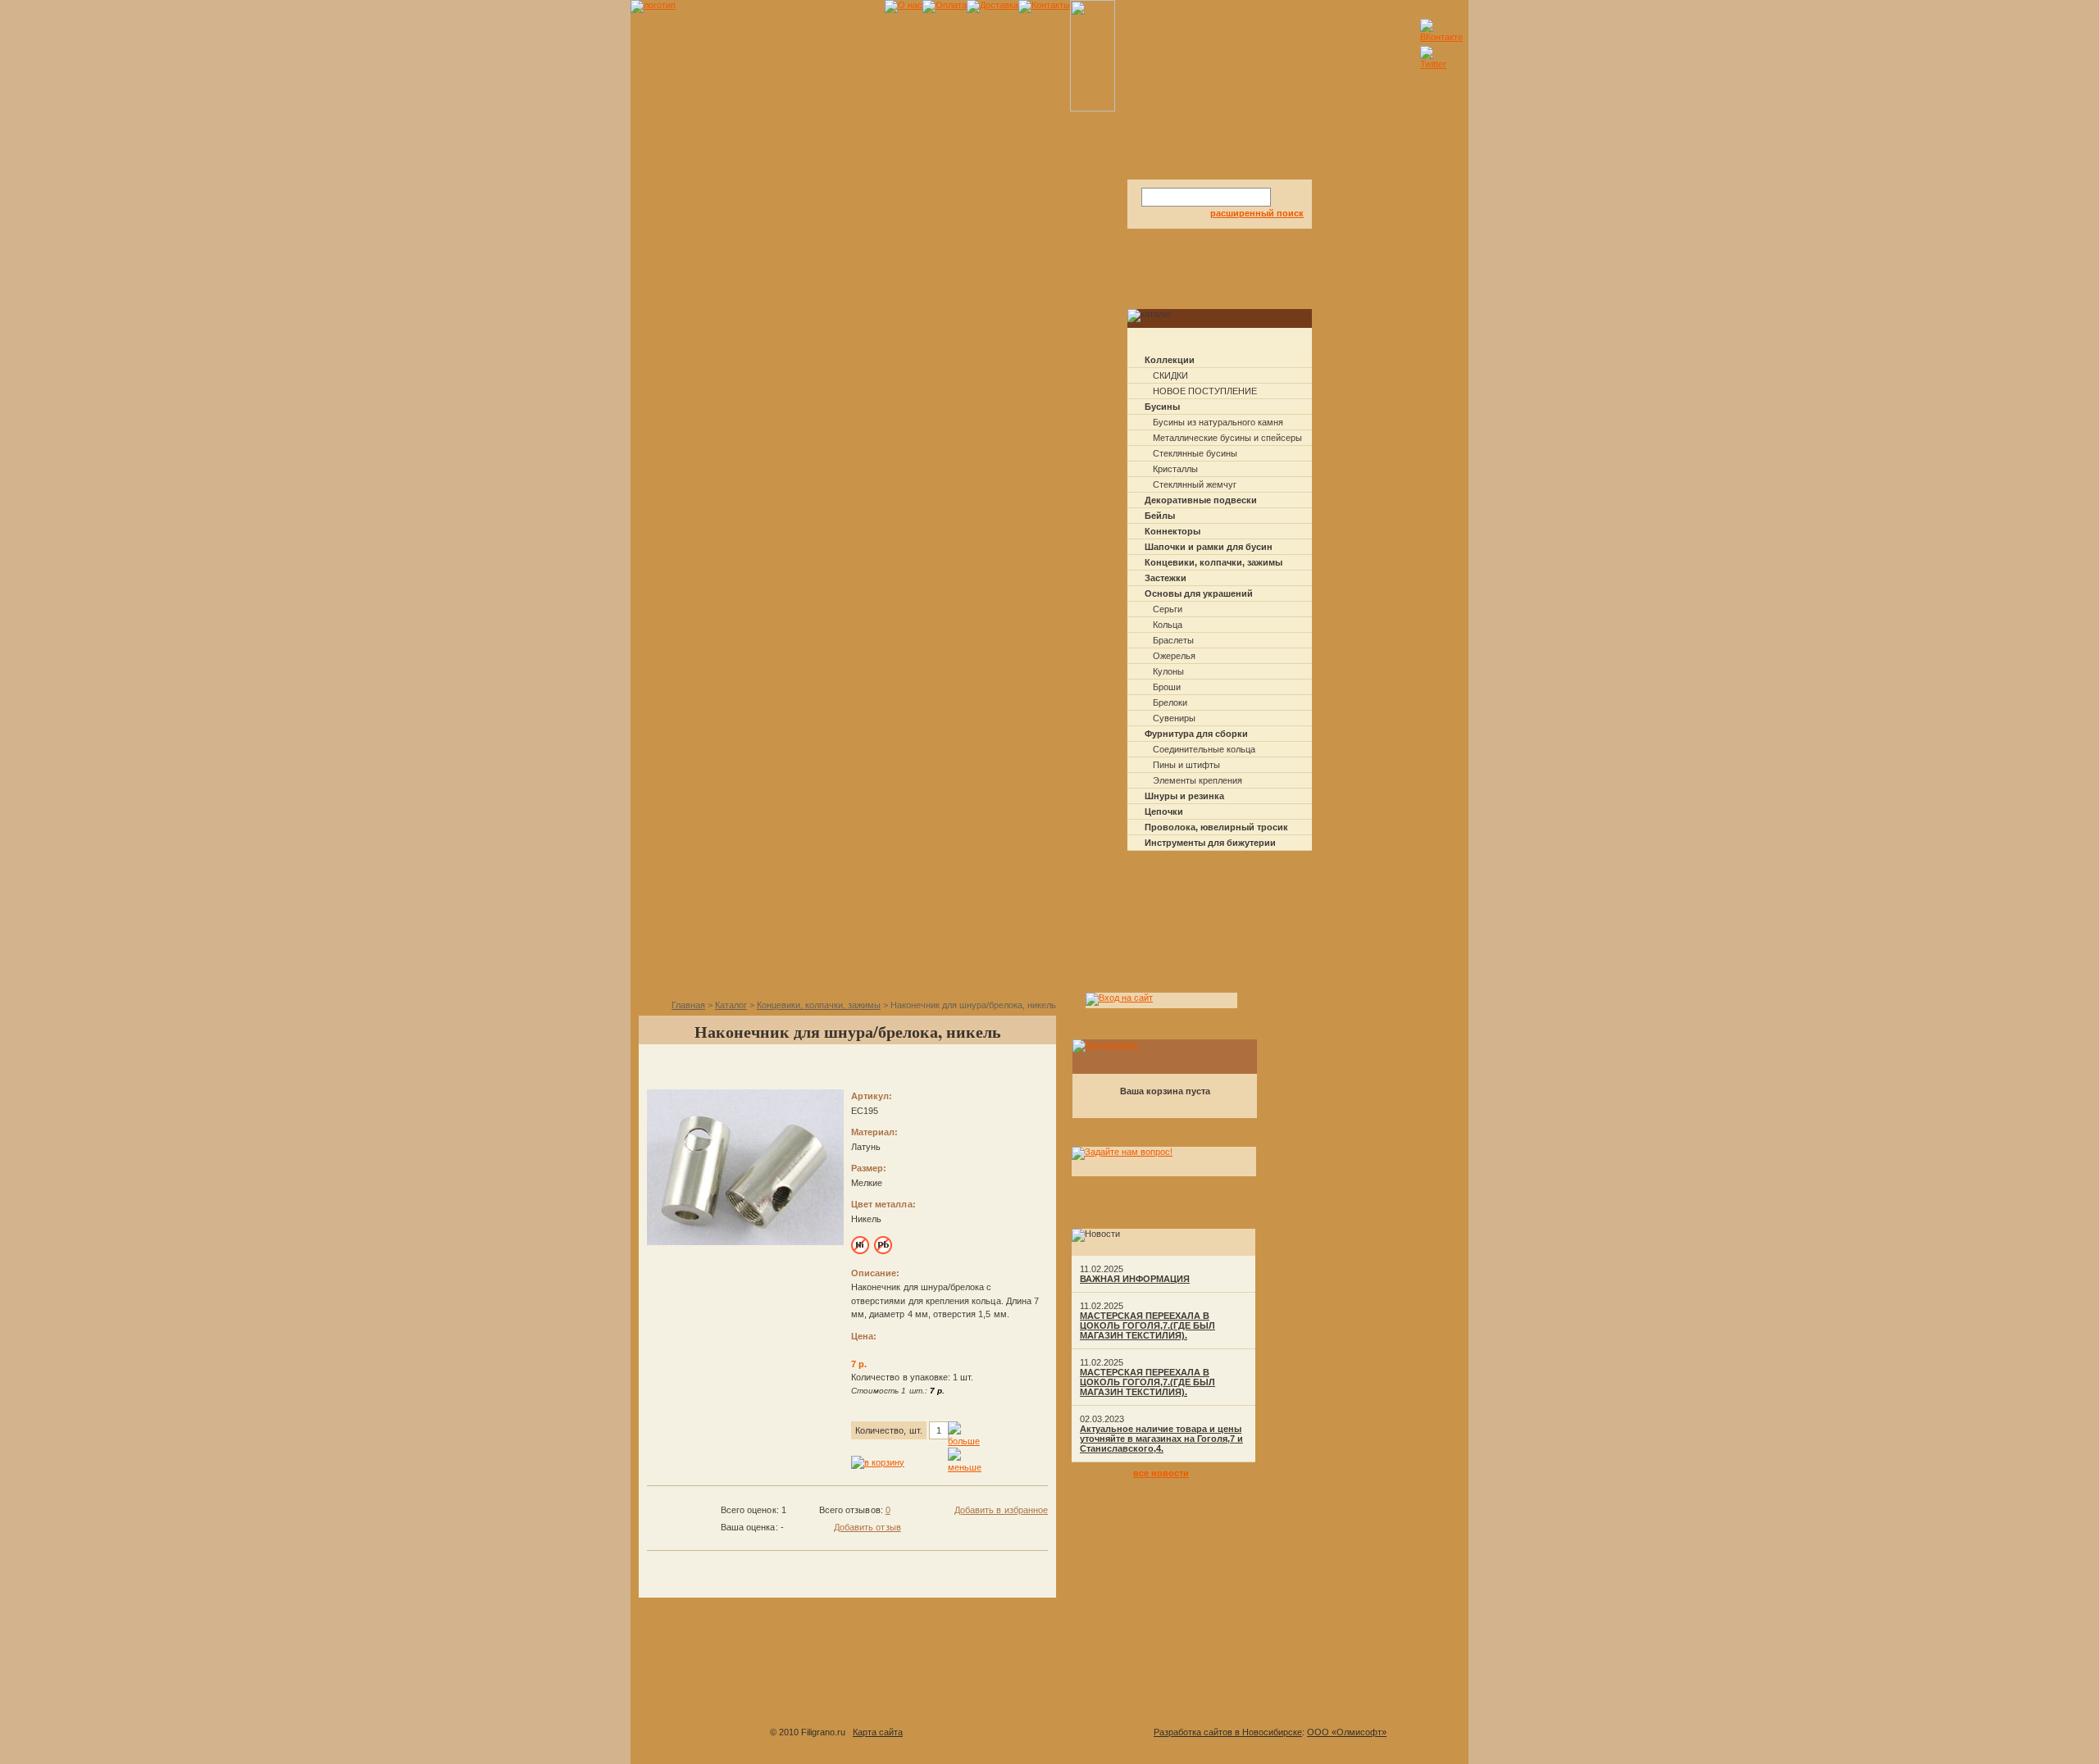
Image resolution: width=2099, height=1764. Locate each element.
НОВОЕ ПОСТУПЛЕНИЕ (1205, 391)
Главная (688, 1005)
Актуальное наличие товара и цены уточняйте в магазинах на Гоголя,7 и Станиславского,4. (1161, 1439)
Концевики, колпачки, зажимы (1213, 562)
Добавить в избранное (1001, 1510)
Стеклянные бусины (1195, 453)
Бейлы (1160, 516)
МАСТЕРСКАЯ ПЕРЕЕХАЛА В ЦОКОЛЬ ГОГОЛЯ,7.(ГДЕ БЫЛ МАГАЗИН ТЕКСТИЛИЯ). (1147, 1325)
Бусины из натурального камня (1218, 422)
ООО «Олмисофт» (1347, 1732)
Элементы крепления (1197, 780)
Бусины (1162, 407)
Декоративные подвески (1201, 500)
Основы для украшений (1199, 593)
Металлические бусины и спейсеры (1227, 438)
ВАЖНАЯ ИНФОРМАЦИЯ (1135, 1279)
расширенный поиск (1257, 213)
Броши (1167, 687)
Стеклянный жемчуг (1195, 484)
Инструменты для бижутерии (1210, 843)
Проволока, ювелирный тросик (1216, 827)
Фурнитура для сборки (1196, 734)
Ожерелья (1174, 656)
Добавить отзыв (867, 1527)
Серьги (1168, 609)
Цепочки (1164, 812)
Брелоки (1170, 702)
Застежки (1166, 578)
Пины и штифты (1186, 765)
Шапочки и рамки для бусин (1209, 547)
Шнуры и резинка (1184, 796)
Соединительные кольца (1204, 749)
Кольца (1168, 625)
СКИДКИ (1170, 375)
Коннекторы (1172, 531)
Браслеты (1173, 640)
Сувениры (1174, 718)
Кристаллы (1175, 469)
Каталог (731, 1005)
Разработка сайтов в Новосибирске (1228, 1732)
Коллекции (1170, 360)
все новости (1161, 1473)
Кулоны (1168, 671)
